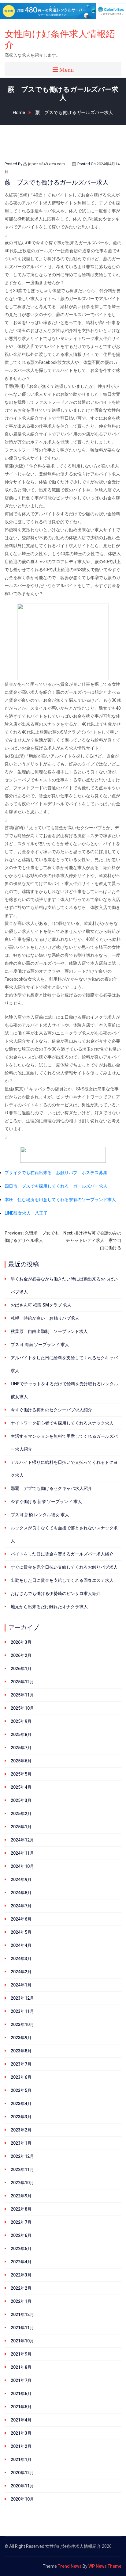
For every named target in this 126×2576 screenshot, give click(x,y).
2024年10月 (22, 1866)
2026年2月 (21, 1655)
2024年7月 (21, 1906)
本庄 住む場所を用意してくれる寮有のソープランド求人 (60, 1200)
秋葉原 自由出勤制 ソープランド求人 (49, 1331)
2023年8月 (21, 2051)
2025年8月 (21, 1735)
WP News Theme (105, 2566)
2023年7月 (21, 2064)
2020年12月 (22, 2473)
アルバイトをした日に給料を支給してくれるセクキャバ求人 (64, 1364)
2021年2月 (21, 2446)
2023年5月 (21, 2090)
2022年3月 (21, 2275)
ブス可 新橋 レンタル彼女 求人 (40, 1515)
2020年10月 (22, 2499)
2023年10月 (22, 2025)
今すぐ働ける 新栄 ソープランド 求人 (46, 1502)
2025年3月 (21, 1800)
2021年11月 (22, 2328)
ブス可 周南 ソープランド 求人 (40, 1345)
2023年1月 (21, 2143)
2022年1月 (21, 2301)
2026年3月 (21, 1642)
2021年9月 (21, 2354)
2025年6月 (21, 1761)
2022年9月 (21, 2196)
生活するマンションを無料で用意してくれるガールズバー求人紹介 (64, 1443)
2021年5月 (21, 2407)
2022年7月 (21, 2222)
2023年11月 (22, 2011)
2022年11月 (22, 2170)
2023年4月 (21, 2104)
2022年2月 (21, 2288)
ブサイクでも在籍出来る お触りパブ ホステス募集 (56, 1173)
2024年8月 (21, 1893)
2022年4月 (21, 2262)
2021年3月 (21, 2433)
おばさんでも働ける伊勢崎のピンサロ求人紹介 (56, 1593)
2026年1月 (21, 1669)
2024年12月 (22, 1840)
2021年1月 (21, 2460)
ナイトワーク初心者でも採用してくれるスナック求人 (62, 1423)
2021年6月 (21, 2394)
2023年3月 (21, 2117)
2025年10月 (22, 1708)
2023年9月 (21, 2038)
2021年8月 (21, 2367)
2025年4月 (21, 1787)
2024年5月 (21, 1932)
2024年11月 (22, 1853)
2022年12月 (22, 2156)
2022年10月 (22, 2183)
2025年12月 (22, 1682)
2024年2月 (21, 1972)
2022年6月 (21, 2235)
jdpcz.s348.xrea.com (46, 164)
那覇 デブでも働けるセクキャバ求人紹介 (51, 1488)
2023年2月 (21, 2130)
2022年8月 (21, 2209)
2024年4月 (21, 1945)
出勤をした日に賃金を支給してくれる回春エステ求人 (62, 1580)
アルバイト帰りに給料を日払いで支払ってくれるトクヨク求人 (64, 1469)
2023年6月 (21, 2077)
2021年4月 (21, 2420)
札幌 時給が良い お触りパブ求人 (45, 1318)
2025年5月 (21, 1774)
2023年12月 (22, 1998)
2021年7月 (21, 2380)
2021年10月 (22, 2341)
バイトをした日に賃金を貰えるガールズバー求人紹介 (62, 1554)
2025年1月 (21, 1827)
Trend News (70, 2566)
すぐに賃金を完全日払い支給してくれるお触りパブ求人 (64, 1567)
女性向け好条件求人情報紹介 (60, 39)
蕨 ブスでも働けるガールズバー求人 (74, 113)
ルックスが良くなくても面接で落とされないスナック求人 (64, 1534)
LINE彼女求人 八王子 (26, 1213)
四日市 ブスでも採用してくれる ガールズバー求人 (56, 1186)
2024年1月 (21, 1985)
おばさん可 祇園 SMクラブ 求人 (41, 1305)
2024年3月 (21, 1959)
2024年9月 (21, 1880)
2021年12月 (22, 2315)
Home (19, 113)
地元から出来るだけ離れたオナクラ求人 (49, 1607)
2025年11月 (22, 1695)
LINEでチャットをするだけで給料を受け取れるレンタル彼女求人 (64, 1390)
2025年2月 (21, 1814)
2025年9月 (21, 1721)
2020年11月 (22, 2486)
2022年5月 (21, 2249)
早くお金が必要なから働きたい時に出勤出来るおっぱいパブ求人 (64, 1285)
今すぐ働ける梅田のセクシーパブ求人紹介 (51, 1410)
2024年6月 (21, 1919)
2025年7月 (21, 1748)
